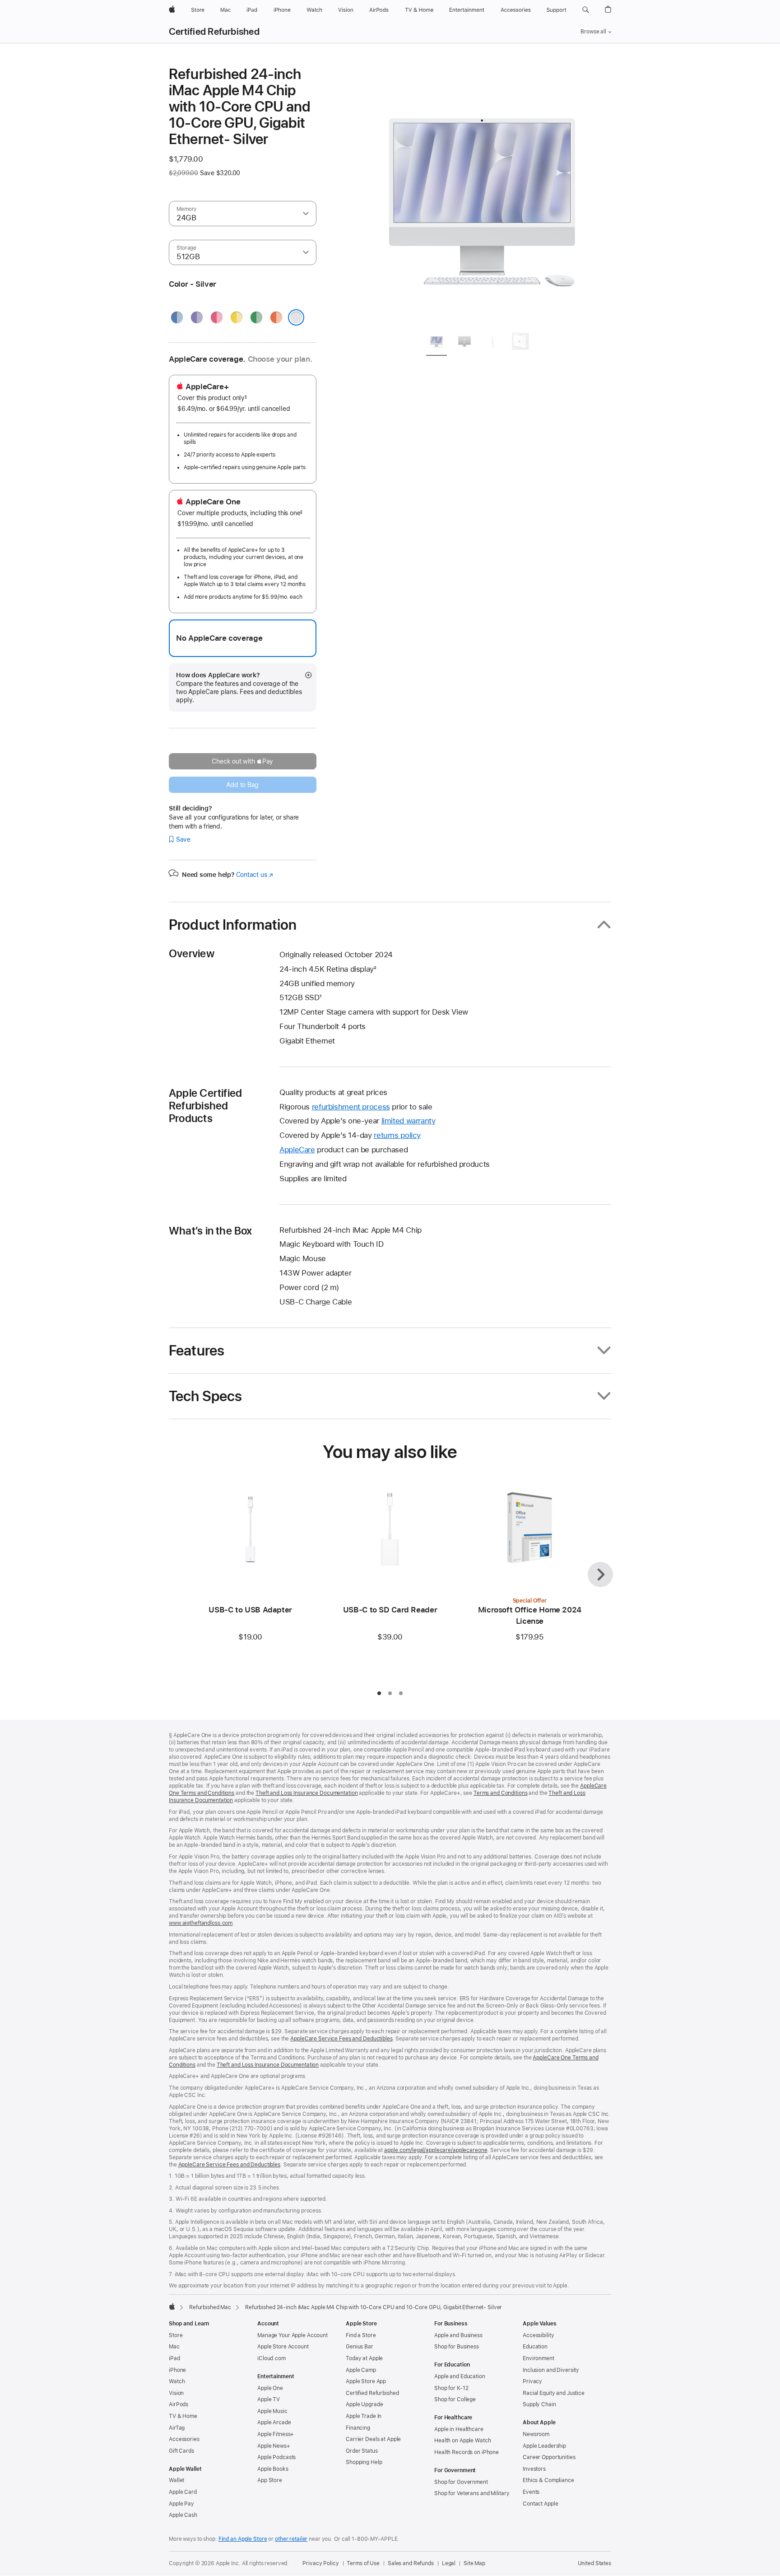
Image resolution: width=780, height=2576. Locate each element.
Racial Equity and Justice (554, 2393)
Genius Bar (360, 2347)
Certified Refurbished (214, 32)
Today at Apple (364, 2358)
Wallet (176, 2480)
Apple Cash (183, 2515)
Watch (177, 2381)
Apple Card (183, 2492)
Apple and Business (458, 2335)
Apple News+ (274, 2446)
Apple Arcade (274, 2422)
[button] (586, 10)
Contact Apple (540, 2504)
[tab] (436, 343)
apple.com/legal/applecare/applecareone (436, 2150)
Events (531, 2492)
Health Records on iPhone (467, 2452)
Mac (174, 2347)
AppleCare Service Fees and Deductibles (341, 2039)
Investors (534, 2469)
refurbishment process (351, 1107)
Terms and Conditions (501, 1793)
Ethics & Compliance (548, 2480)
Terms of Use (363, 2563)
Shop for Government (461, 2482)
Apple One (270, 2388)
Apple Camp (361, 2370)
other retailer (291, 2539)
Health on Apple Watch (462, 2441)
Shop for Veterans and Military (472, 2493)
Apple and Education (460, 2376)
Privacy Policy (320, 2563)
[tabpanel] (482, 195)
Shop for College (455, 2399)
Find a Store (361, 2335)
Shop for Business (457, 2347)
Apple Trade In (364, 2416)
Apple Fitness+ (276, 2434)
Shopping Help (364, 2462)
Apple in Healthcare (459, 2429)
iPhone (177, 2370)
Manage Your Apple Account (292, 2335)
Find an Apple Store (243, 2539)
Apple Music (272, 2411)
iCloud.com (272, 2358)
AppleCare (297, 1150)
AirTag (177, 2428)
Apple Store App (366, 2381)
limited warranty (409, 1121)
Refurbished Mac (210, 2307)
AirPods (179, 2404)
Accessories (184, 2439)
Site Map (474, 2563)
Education (535, 2347)
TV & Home (183, 2416)
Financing (358, 2428)
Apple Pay (181, 2504)
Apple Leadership (544, 2446)
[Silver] (296, 317)
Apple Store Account (283, 2347)
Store (176, 2335)
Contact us (255, 875)
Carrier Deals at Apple (373, 2439)
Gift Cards (181, 2451)
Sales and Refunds (411, 2563)
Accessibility (538, 2335)
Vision (176, 2393)
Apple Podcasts (276, 2457)
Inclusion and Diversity (551, 2370)
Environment (539, 2358)
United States (594, 2563)
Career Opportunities (549, 2457)
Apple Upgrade (364, 2404)
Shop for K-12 (451, 2388)
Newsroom (536, 2434)
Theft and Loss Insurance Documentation (306, 1793)
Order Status (362, 2451)
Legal (449, 2563)
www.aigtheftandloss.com (201, 1923)
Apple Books (273, 2469)
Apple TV (269, 2399)
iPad (174, 2358)
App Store (270, 2480)
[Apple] (172, 2306)
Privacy (532, 2381)
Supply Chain (539, 2404)
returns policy (397, 1135)
